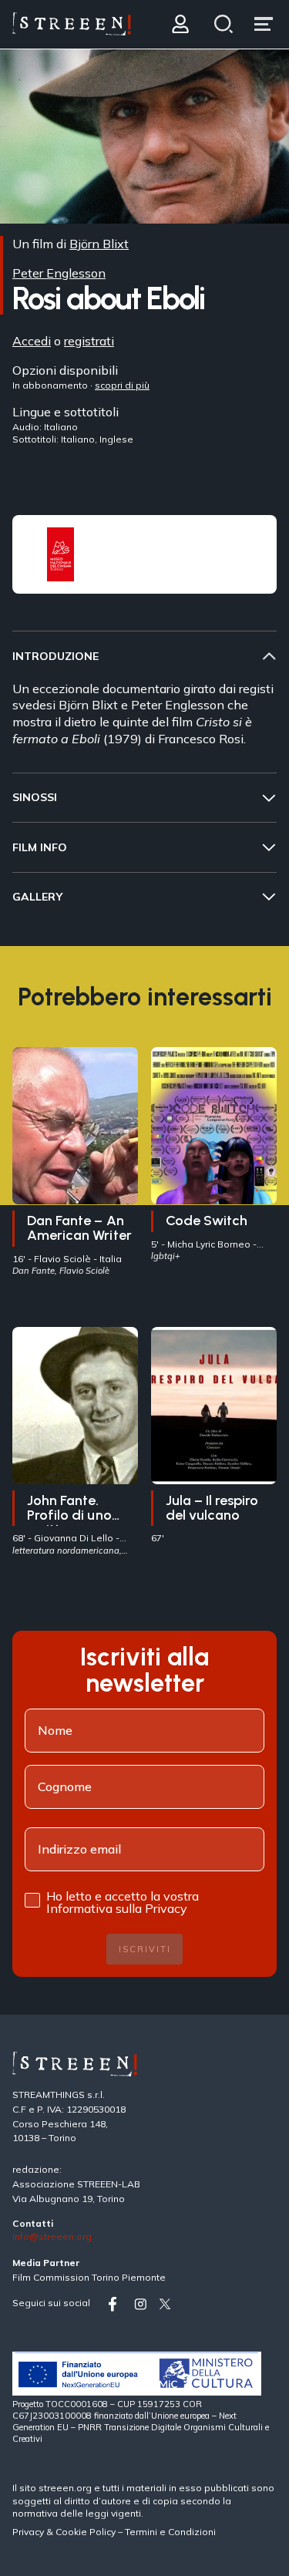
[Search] (224, 24)
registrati (89, 341)
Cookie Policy (86, 2532)
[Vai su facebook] (118, 2304)
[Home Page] (72, 24)
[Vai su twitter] (168, 2304)
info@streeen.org (52, 2237)
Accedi (32, 341)
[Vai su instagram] (143, 2304)
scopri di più (122, 385)
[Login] (180, 24)
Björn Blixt (99, 244)
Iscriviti (145, 1949)
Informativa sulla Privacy (117, 1908)
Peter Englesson (59, 273)
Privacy (29, 2532)
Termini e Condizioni (170, 2532)
